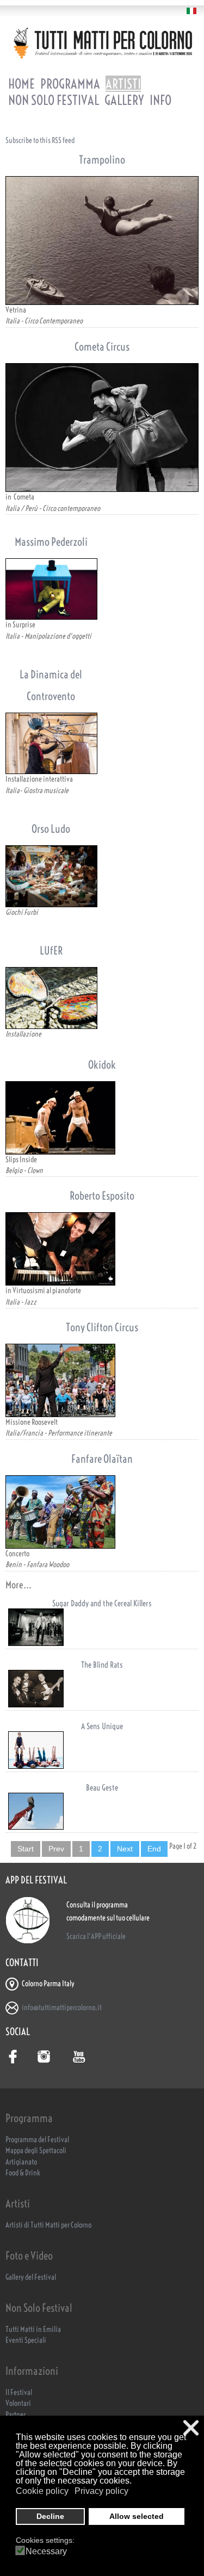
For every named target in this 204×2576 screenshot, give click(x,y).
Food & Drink (23, 2173)
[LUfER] (51, 998)
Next (125, 1849)
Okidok (102, 1065)
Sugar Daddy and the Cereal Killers (102, 1603)
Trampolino (102, 160)
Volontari (18, 2403)
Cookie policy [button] (42, 2491)
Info (160, 100)
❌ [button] (191, 2428)
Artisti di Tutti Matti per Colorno (48, 2225)
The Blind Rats (102, 1665)
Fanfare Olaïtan (102, 1459)
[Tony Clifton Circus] (102, 1380)
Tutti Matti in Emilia (33, 2329)
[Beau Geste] (102, 1811)
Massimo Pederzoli (51, 542)
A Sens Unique (102, 1726)
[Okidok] (102, 1118)
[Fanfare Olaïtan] (102, 1512)
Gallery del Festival (31, 2277)
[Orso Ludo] (51, 876)
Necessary (46, 2552)
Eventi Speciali (26, 2340)
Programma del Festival (37, 2140)
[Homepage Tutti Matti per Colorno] (102, 43)
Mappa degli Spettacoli (36, 2151)
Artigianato (21, 2162)
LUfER (51, 950)
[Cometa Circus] (102, 428)
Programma (70, 84)
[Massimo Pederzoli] (51, 589)
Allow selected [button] (137, 2516)
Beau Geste (102, 1788)
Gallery (124, 100)
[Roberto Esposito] (102, 1249)
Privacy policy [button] (101, 2491)
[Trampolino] (102, 241)
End (154, 1849)
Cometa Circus (102, 347)
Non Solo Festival (54, 100)
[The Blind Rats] (102, 1689)
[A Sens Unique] (102, 1750)
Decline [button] (50, 2516)
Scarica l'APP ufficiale (96, 1936)
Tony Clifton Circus (102, 1327)
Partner (16, 2415)
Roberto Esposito (102, 1196)
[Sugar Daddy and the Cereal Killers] (102, 1627)
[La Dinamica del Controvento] (51, 743)
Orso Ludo (51, 829)
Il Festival (19, 2393)
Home (21, 84)
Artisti (123, 84)
